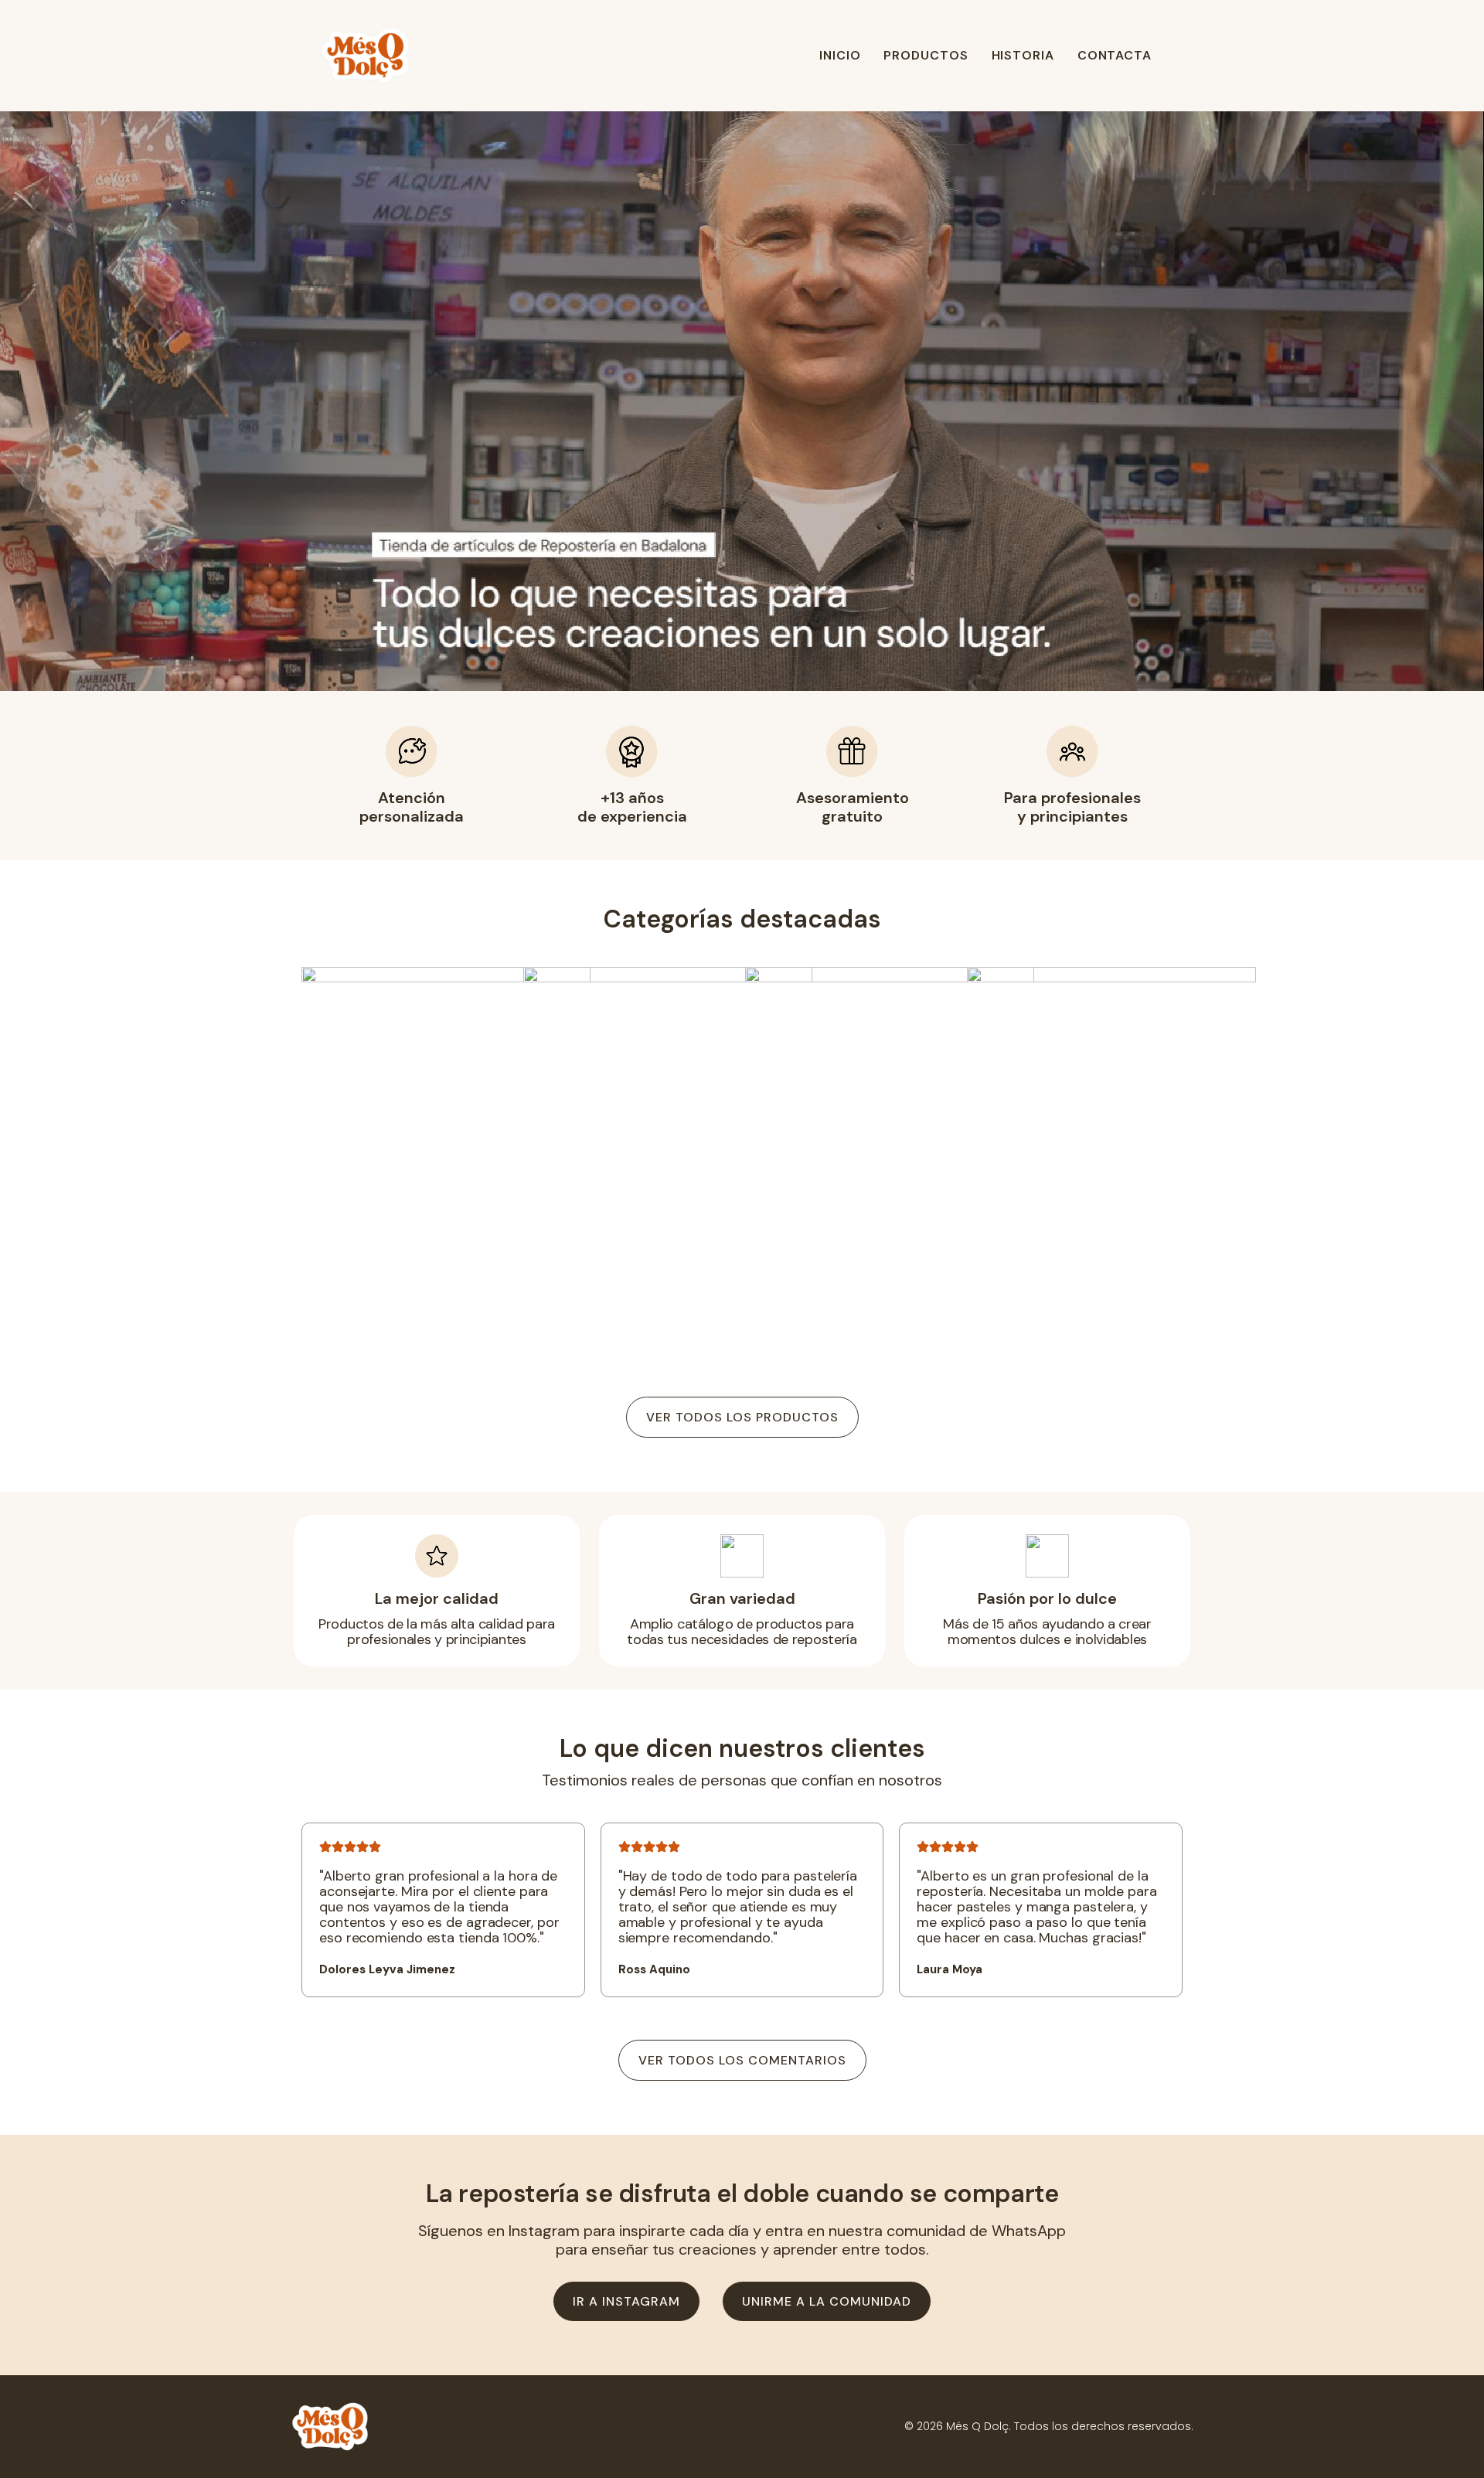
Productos (926, 55)
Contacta (1115, 55)
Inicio (840, 55)
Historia (1023, 55)
